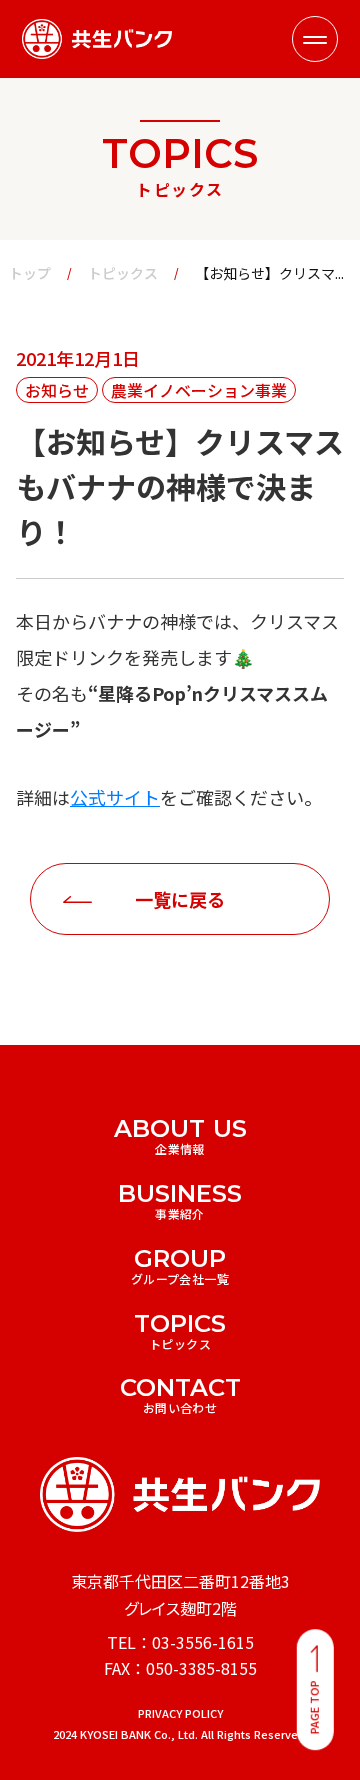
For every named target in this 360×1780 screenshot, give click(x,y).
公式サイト (115, 797)
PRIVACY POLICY (180, 1713)
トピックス (123, 273)
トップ (30, 273)
